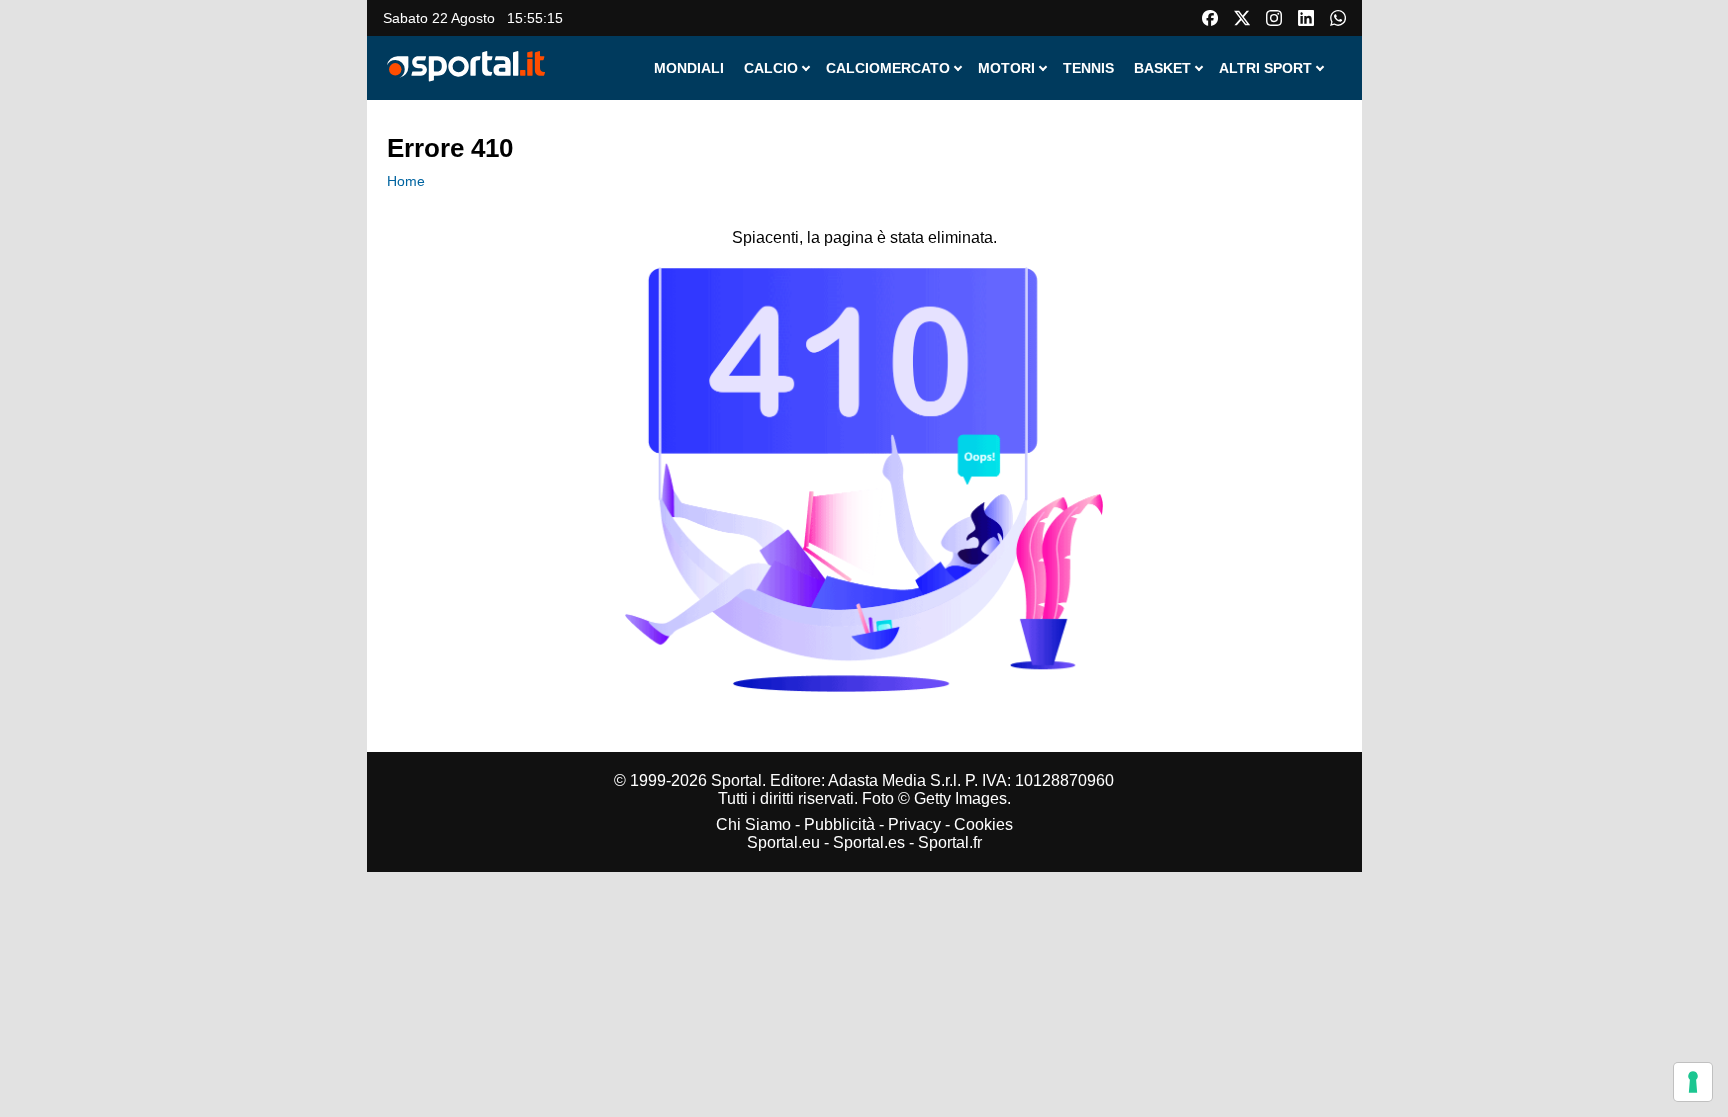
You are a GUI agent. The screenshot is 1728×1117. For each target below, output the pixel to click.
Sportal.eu (783, 842)
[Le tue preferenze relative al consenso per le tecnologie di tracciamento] (1693, 1082)
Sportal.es (869, 842)
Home (406, 181)
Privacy (914, 824)
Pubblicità (839, 824)
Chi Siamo (753, 824)
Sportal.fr (950, 842)
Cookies (983, 824)
